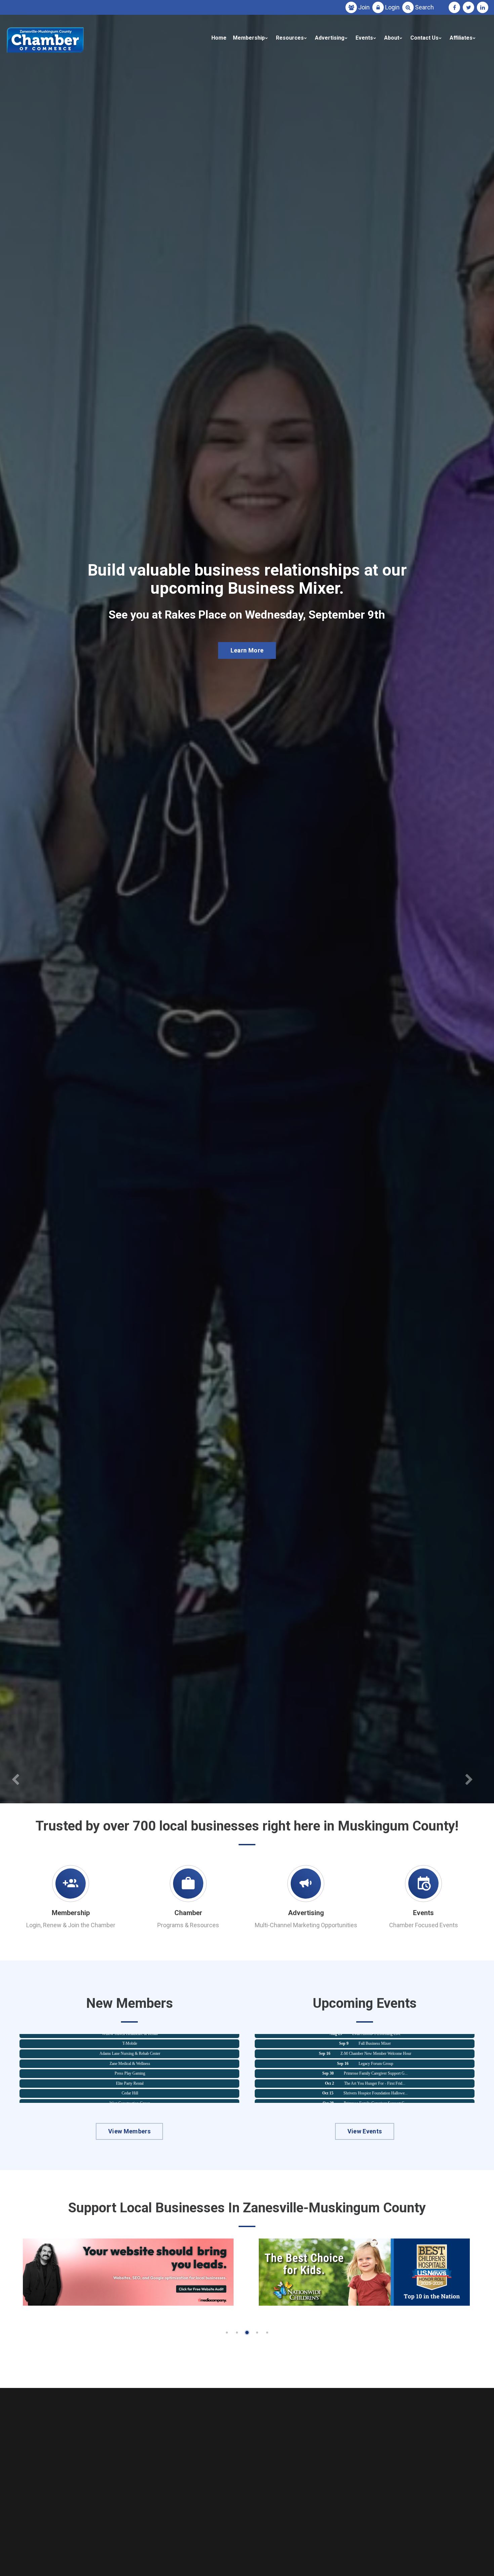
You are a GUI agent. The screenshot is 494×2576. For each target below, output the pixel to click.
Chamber (188, 1913)
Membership (249, 38)
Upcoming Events (247, 655)
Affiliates (461, 38)
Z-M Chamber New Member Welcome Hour (376, 2084)
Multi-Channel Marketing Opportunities (306, 1925)
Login (392, 7)
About (392, 38)
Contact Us (424, 38)
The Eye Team (130, 2093)
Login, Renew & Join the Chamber (71, 1925)
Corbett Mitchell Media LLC (130, 2083)
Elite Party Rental (130, 2053)
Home (219, 38)
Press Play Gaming (130, 2043)
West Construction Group (130, 2073)
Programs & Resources (188, 1925)
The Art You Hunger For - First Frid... (375, 2054)
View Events (365, 2131)
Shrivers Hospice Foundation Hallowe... (376, 2064)
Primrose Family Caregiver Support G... (376, 2044)
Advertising (330, 38)
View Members (129, 2131)
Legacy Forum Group (376, 2034)
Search (424, 7)
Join (364, 7)
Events (364, 38)
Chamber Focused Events (424, 1925)
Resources (290, 38)
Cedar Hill (130, 2063)
